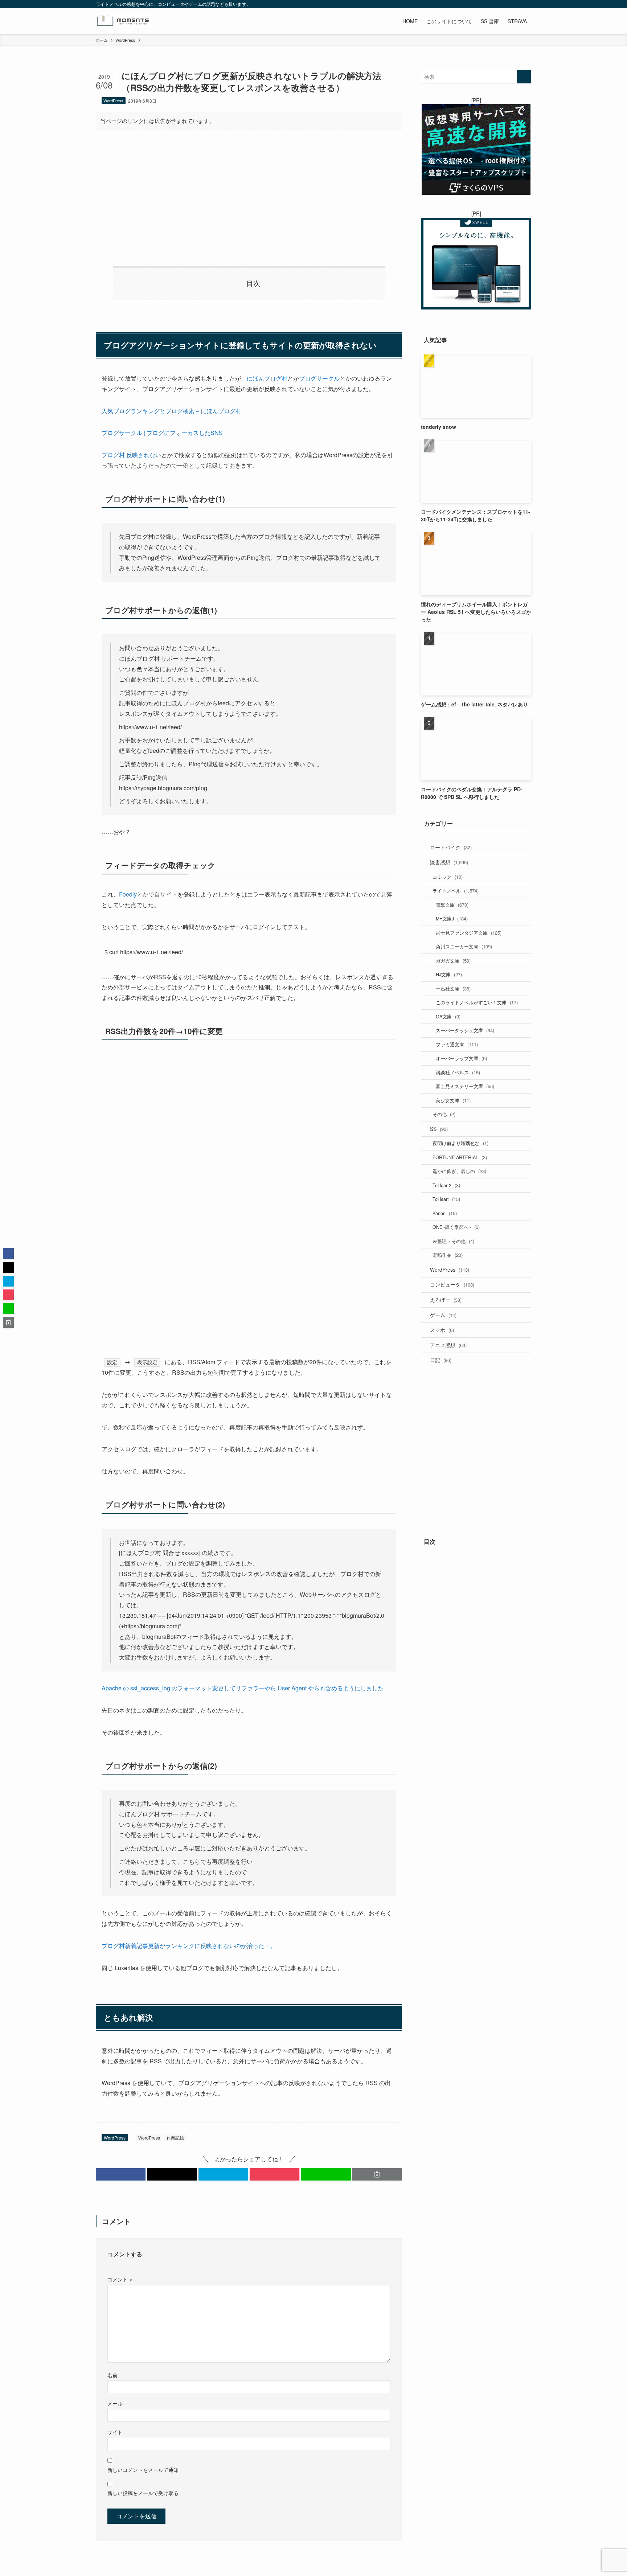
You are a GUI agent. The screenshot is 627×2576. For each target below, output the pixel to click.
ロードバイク (451, 847)
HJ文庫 (449, 974)
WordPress (113, 101)
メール (115, 2403)
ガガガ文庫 (453, 961)
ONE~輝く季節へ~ (456, 1227)
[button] (121, 2174)
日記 (441, 1360)
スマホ (442, 1330)
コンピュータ (452, 1284)
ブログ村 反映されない (131, 455)
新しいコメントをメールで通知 (143, 2470)
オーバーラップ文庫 (461, 1058)
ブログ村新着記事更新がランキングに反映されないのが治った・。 (189, 1946)
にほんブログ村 (267, 378)
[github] (498, 4)
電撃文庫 (452, 905)
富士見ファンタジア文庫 (469, 933)
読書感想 (449, 862)
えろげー (446, 1300)
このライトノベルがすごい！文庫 (477, 1002)
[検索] (526, 4)
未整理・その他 (453, 1241)
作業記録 (175, 2138)
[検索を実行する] (524, 77)
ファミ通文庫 (457, 1044)
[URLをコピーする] (377, 2174)
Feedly (128, 894)
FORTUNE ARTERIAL (460, 1157)
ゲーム (443, 1315)
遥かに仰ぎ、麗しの (459, 1171)
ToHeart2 (446, 1185)
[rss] (508, 4)
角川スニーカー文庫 (464, 946)
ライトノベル (456, 891)
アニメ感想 (448, 1345)
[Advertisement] (249, 192)
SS (439, 1129)
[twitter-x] (479, 4)
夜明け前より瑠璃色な (460, 1143)
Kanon (445, 1213)
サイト (115, 2432)
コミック (448, 877)
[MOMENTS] (124, 21)
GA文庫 (448, 1016)
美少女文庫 (453, 1100)
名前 (112, 2375)
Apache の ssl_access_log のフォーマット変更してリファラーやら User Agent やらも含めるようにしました (243, 1688)
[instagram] (489, 4)
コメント (120, 2279)
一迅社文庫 (453, 988)
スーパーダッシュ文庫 (465, 1030)
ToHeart (446, 1199)
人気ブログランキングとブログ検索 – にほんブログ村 (171, 411)
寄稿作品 (448, 1255)
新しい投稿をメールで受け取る (143, 2493)
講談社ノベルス (458, 1072)
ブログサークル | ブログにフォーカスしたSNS (162, 433)
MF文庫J (452, 918)
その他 (444, 1114)
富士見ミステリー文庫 (465, 1086)
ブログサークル (319, 378)
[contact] (517, 4)
